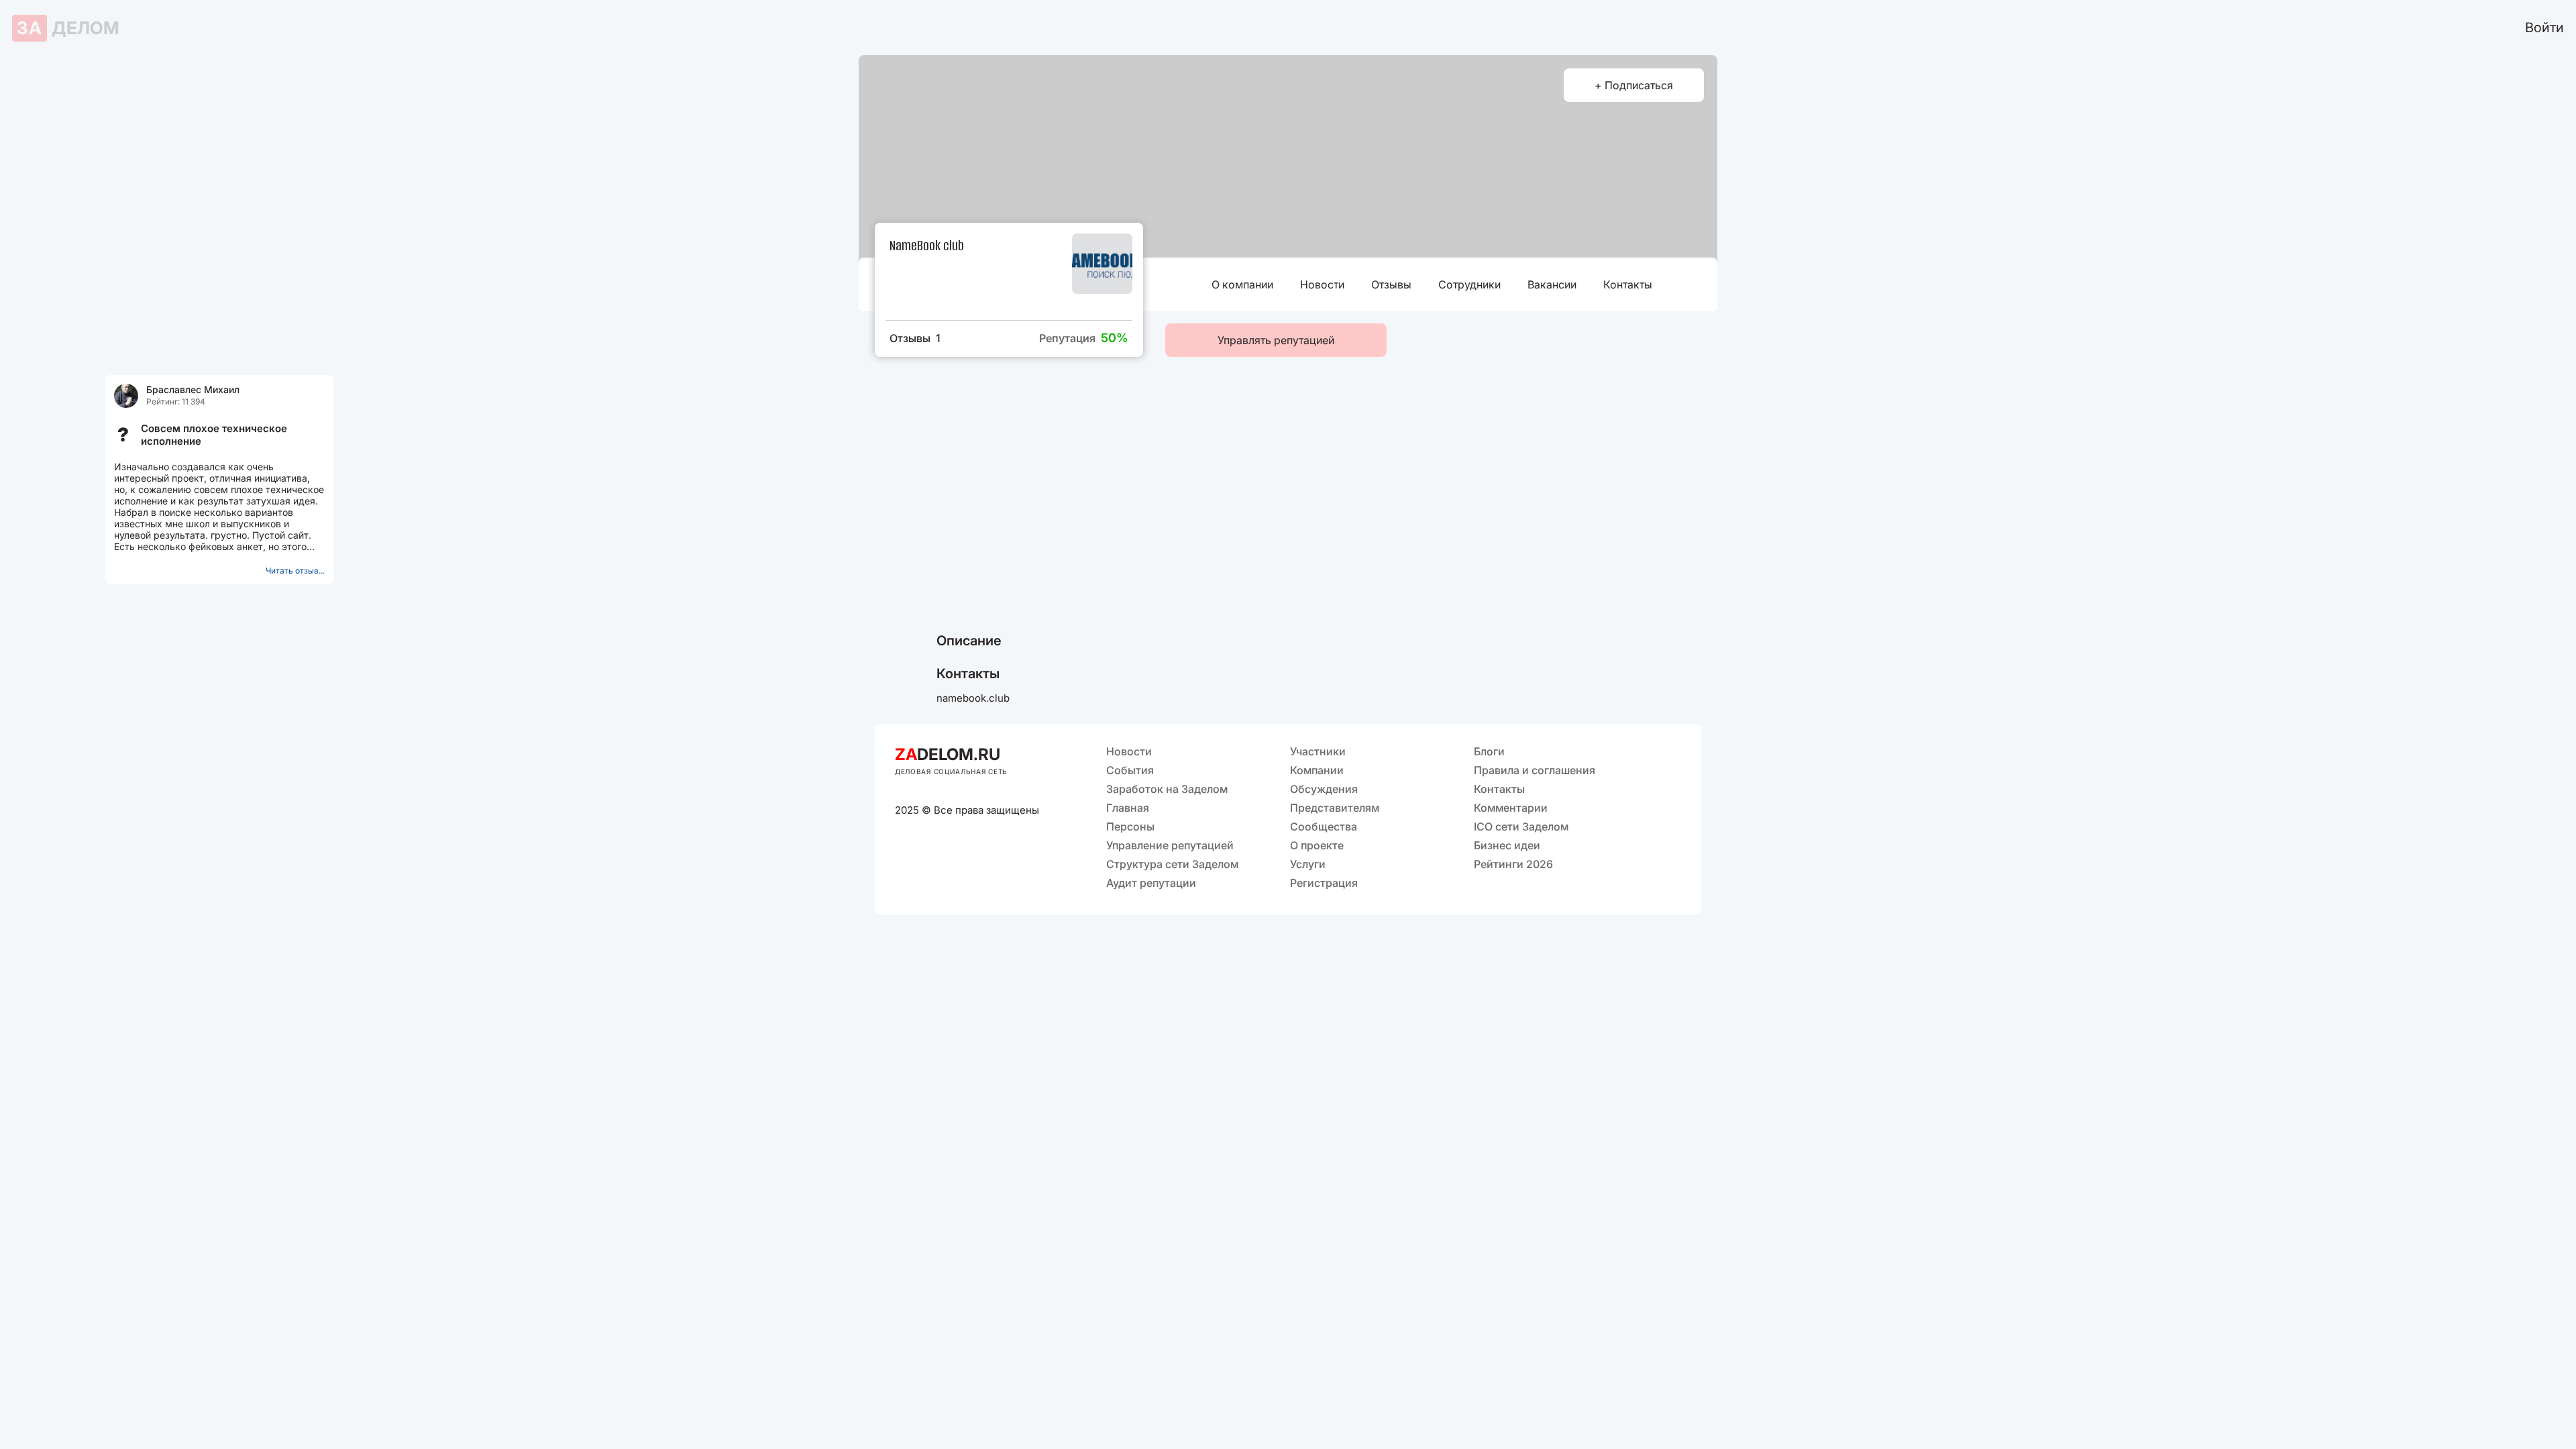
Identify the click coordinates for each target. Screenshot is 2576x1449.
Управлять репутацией (1276, 340)
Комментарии (1511, 808)
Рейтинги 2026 (1513, 864)
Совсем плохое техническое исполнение (214, 435)
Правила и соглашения (1535, 770)
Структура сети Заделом (1172, 864)
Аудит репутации (1151, 883)
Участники (1318, 751)
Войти (2544, 28)
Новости (1322, 284)
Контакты (1628, 284)
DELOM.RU (948, 754)
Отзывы (1391, 284)
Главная (1128, 808)
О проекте (1317, 845)
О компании (1242, 284)
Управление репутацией (1170, 845)
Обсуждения (1324, 789)
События (1130, 770)
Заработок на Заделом (1167, 789)
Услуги (1308, 864)
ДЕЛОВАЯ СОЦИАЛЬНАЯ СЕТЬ (951, 771)
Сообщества (1324, 826)
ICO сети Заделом (1521, 826)
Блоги (1489, 751)
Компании (1317, 770)
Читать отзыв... (295, 571)
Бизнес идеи (1507, 845)
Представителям (1335, 808)
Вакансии (1552, 284)
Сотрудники (1469, 284)
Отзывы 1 (915, 338)
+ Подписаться (1634, 85)
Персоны (1130, 826)
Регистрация (1324, 883)
